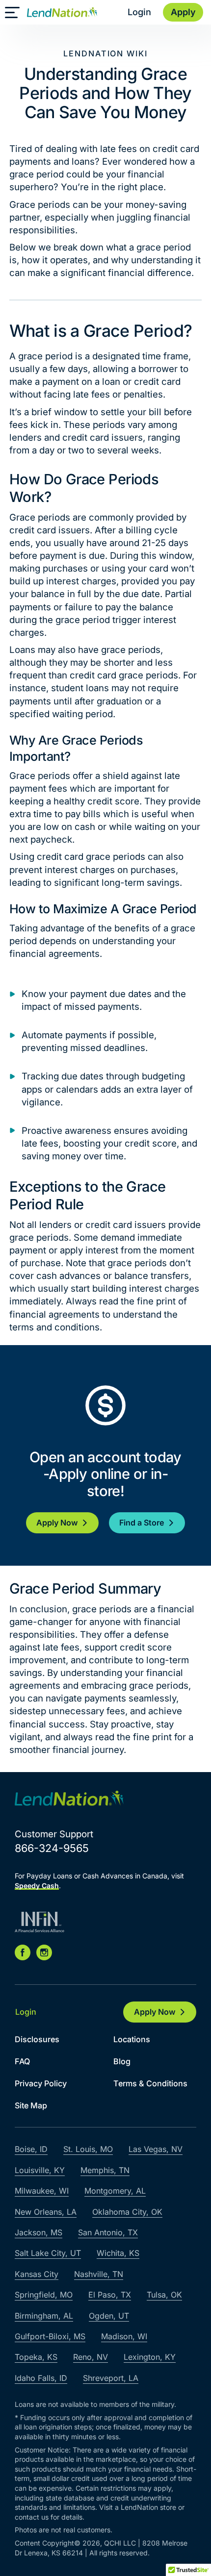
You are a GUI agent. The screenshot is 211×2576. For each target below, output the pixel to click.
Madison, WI (124, 2336)
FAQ (22, 2061)
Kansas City (37, 2274)
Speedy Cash (37, 1886)
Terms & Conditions (150, 2083)
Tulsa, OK (164, 2295)
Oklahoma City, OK (127, 2212)
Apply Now (57, 1523)
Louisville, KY (40, 2170)
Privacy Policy (41, 2083)
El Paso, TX (110, 2295)
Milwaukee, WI (42, 2191)
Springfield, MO (44, 2295)
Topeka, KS (36, 2357)
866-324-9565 (52, 1848)
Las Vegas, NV (156, 2149)
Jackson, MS (39, 2232)
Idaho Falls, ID (41, 2378)
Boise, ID (31, 2149)
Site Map (31, 2105)
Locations (132, 2039)
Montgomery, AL (115, 2191)
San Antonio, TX (108, 2232)
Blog (122, 2061)
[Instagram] (44, 1952)
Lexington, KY (150, 2357)
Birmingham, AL (44, 2316)
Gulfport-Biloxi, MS (50, 2336)
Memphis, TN (105, 2170)
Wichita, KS (118, 2253)
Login (139, 12)
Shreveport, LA (111, 2378)
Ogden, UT (109, 2316)
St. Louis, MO (88, 2149)
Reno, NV (91, 2357)
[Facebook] (23, 1952)
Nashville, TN (99, 2274)
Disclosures (37, 2039)
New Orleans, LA (46, 2212)
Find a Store (142, 1523)
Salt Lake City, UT (48, 2253)
